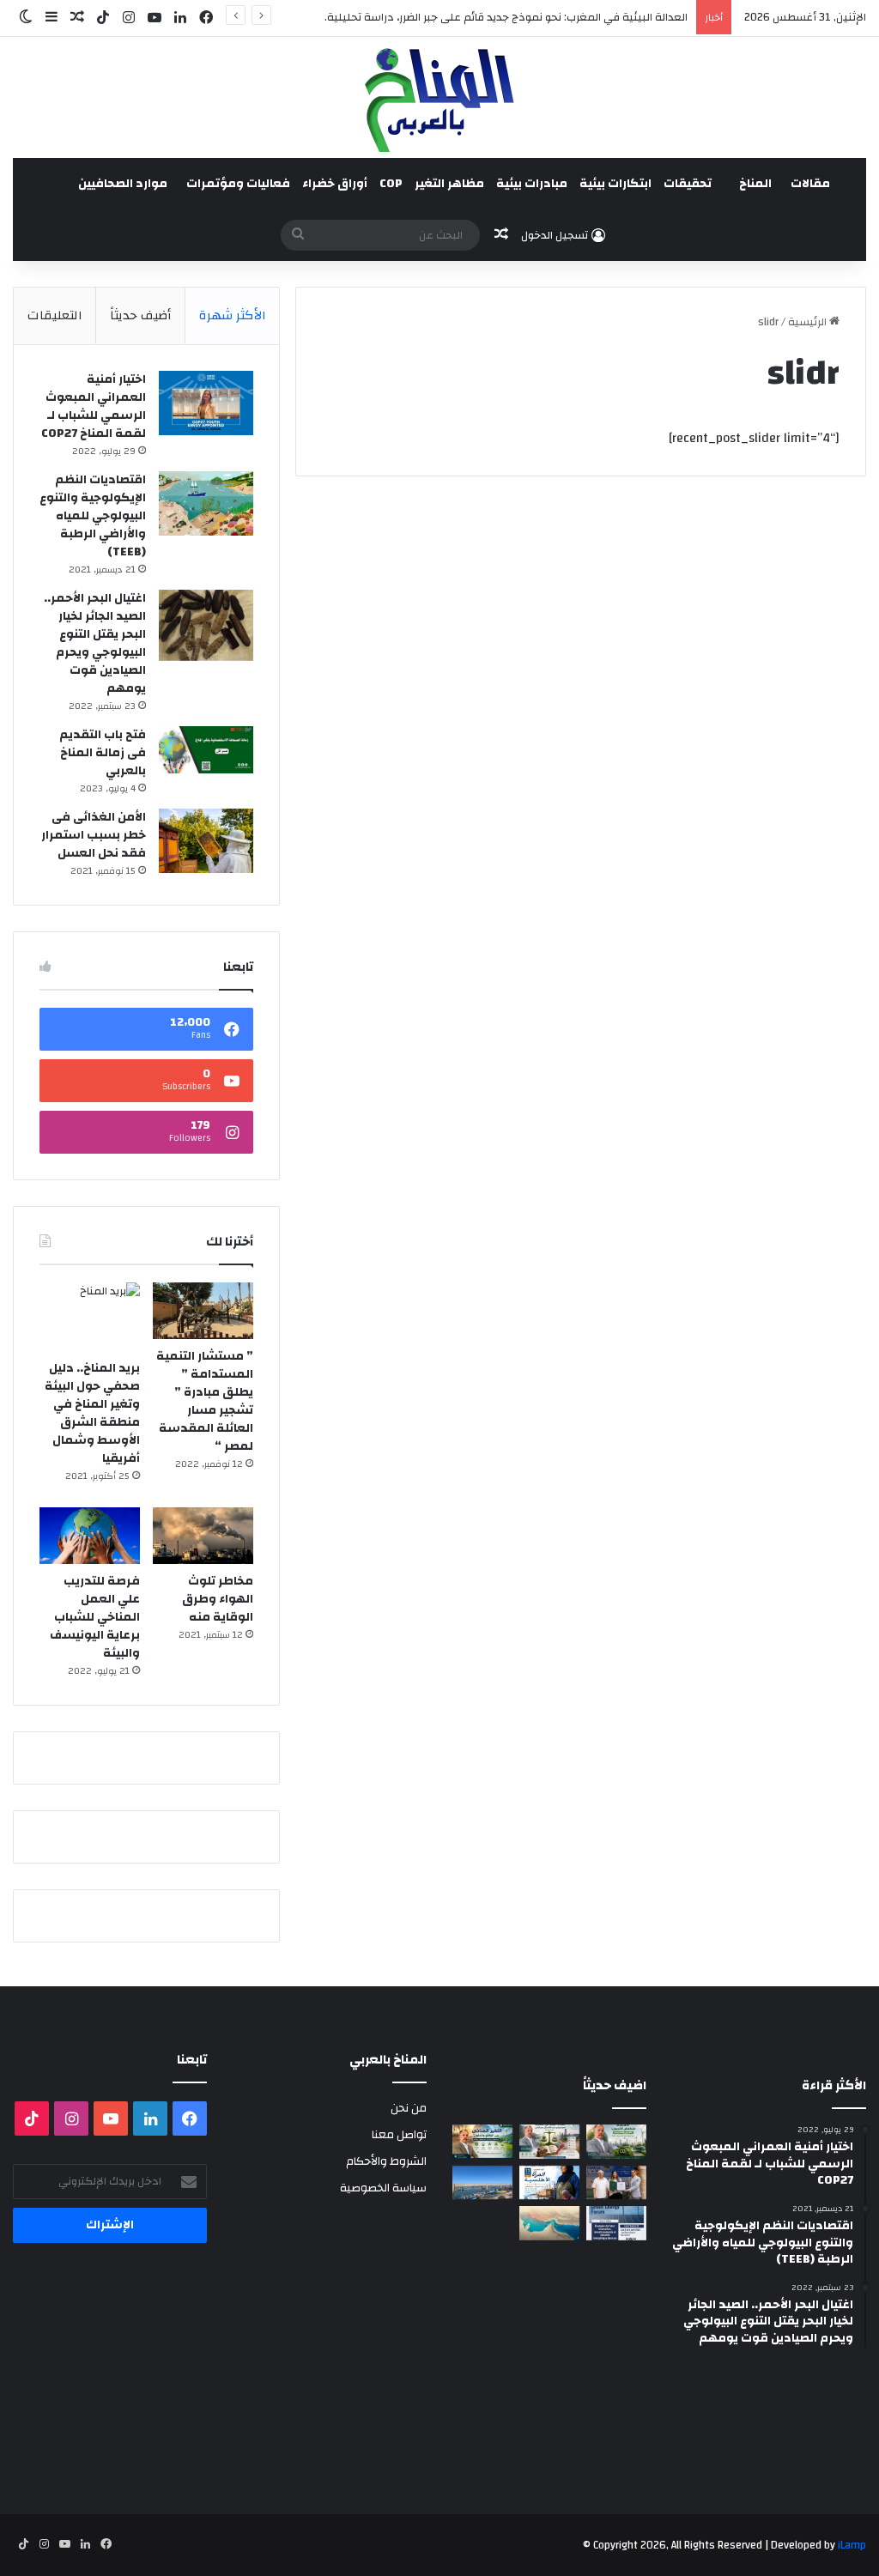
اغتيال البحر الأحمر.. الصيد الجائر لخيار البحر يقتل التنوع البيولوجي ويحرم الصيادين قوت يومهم (95, 643)
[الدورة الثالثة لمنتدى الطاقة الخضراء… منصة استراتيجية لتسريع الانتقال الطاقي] (616, 2223)
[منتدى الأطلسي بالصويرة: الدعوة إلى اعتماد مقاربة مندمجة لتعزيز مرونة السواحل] (616, 2182)
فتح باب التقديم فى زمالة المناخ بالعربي (103, 753)
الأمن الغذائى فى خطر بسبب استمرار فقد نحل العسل (94, 835)
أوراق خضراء (335, 184)
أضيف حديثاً (140, 315)
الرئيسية (809, 322)
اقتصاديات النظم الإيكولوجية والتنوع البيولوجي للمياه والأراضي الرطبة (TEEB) (93, 516)
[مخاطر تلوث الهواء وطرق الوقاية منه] (203, 1536)
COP (391, 184)
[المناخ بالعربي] (439, 97)
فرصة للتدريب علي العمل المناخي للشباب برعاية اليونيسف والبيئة (95, 1617)
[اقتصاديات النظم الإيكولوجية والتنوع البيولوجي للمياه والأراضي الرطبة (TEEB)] (206, 503)
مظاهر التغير (449, 184)
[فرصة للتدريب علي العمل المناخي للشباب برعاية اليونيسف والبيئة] (90, 1536)
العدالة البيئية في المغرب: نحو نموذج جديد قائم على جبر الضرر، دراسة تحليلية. (506, 17)
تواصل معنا (399, 2134)
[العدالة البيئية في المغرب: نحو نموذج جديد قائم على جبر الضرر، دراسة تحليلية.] (549, 2141)
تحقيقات (688, 184)
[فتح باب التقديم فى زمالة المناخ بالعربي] (206, 750)
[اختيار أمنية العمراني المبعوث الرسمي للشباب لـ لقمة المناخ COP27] (206, 403)
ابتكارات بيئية (615, 184)
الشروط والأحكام (386, 2161)
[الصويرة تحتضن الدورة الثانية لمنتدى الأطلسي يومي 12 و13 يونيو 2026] (549, 2182)
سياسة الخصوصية (383, 2188)
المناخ (755, 184)
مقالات (810, 184)
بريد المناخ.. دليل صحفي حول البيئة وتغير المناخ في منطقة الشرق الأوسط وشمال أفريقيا (92, 1413)
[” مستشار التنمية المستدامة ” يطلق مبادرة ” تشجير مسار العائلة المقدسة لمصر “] (203, 1311)
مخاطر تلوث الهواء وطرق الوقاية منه (218, 1599)
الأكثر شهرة (233, 315)
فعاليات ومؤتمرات (238, 184)
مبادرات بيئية (532, 184)
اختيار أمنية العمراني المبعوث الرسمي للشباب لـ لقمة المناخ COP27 (94, 406)
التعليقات (55, 315)
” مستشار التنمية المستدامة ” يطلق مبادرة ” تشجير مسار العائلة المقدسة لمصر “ (205, 1401)
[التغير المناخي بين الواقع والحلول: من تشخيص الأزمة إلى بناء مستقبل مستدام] (482, 2141)
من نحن (409, 2108)
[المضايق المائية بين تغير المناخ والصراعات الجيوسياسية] (549, 2223)
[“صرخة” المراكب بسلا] (482, 2182)
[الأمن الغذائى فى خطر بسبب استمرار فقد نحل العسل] (206, 841)
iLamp (852, 2545)
